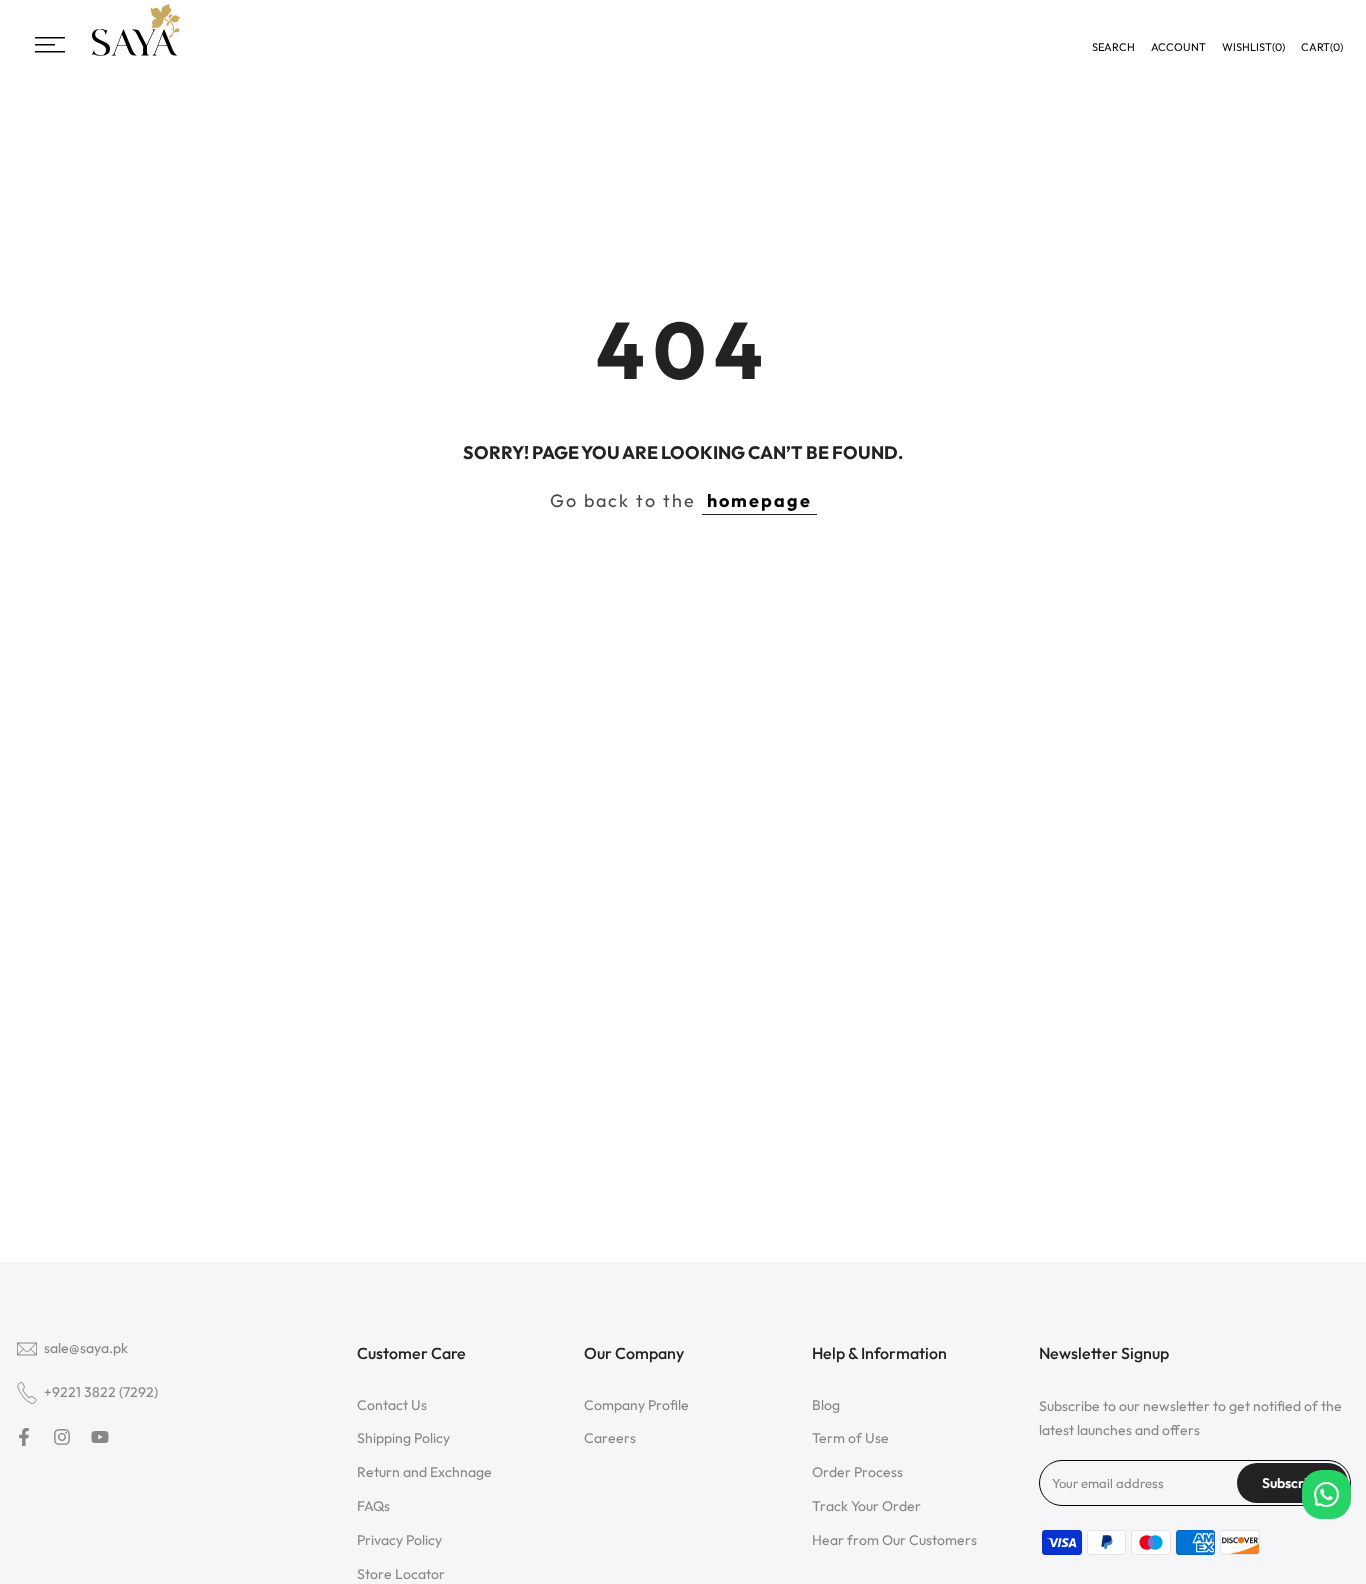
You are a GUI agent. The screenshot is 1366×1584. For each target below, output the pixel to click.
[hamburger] (50, 45)
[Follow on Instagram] (62, 1437)
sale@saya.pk (86, 1348)
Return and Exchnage (424, 1472)
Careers (610, 1438)
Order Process (857, 1472)
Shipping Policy (403, 1438)
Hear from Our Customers (894, 1540)
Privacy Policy (399, 1540)
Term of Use (850, 1438)
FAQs (373, 1506)
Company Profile (636, 1405)
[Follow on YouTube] (100, 1437)
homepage (759, 500)
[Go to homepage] (136, 53)
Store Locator (401, 1574)
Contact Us (392, 1405)
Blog (826, 1405)
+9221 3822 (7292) (101, 1392)
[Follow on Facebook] (24, 1437)
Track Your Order (866, 1506)
